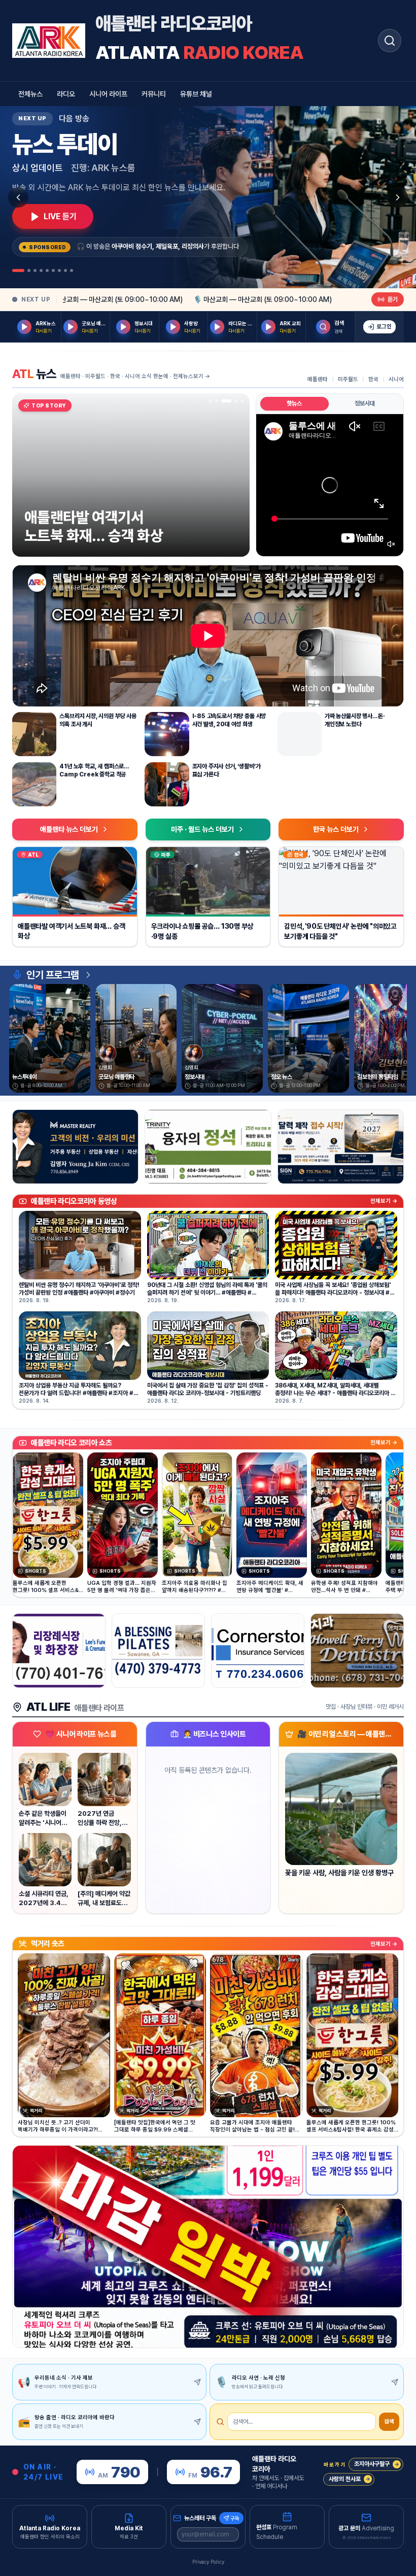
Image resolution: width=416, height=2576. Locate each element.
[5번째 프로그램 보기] (47, 270)
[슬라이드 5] (242, 401)
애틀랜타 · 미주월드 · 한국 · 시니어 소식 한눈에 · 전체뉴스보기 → (135, 376)
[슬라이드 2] (220, 401)
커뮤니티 (154, 94)
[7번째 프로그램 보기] (59, 270)
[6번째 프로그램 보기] (53, 270)
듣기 (393, 299)
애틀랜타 (318, 379)
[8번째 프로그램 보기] (65, 270)
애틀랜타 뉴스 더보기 (69, 829)
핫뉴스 (294, 403)
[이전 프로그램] (18, 197)
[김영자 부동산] (75, 1147)
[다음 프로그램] (398, 197)
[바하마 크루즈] (208, 2247)
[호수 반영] (341, 1147)
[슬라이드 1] (211, 401)
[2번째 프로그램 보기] (29, 270)
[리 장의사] (59, 1651)
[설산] (208, 1147)
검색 (389, 2421)
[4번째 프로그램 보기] (41, 270)
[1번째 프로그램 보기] (18, 270)
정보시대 (365, 403)
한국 (373, 379)
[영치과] (357, 1651)
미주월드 (348, 379)
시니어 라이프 (108, 94)
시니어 (396, 379)
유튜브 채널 (196, 94)
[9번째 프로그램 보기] (72, 270)
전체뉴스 (30, 94)
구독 (235, 2518)
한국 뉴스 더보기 (336, 829)
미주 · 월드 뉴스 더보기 (202, 829)
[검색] (390, 41)
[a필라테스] (158, 1651)
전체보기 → (384, 1201)
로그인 (384, 327)
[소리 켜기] (391, 544)
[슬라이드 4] (236, 401)
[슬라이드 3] (230, 401)
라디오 (66, 94)
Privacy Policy (208, 2562)
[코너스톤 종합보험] (258, 1651)
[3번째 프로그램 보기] (35, 270)
